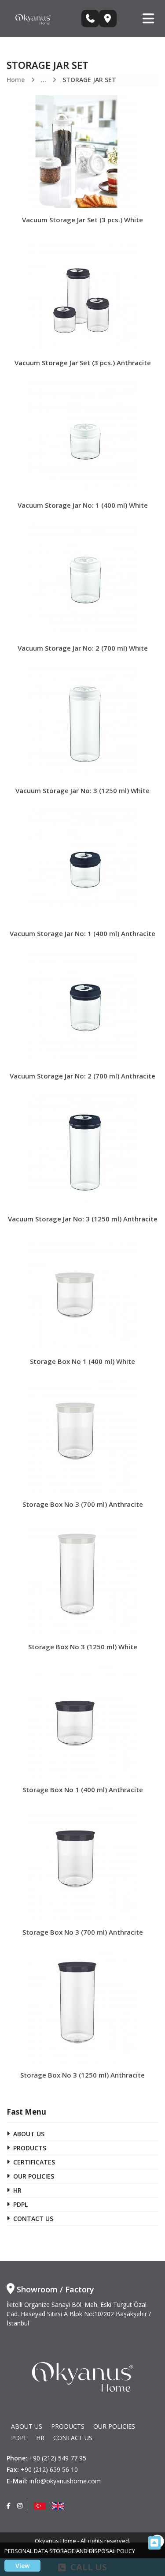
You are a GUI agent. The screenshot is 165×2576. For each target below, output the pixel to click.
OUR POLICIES (34, 2176)
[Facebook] (9, 2506)
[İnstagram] (20, 2506)
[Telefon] (90, 19)
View (22, 2566)
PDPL (20, 2204)
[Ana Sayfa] (33, 18)
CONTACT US (33, 2218)
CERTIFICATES (34, 2162)
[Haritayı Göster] (108, 19)
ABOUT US (29, 2134)
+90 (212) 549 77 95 (58, 2458)
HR (17, 2190)
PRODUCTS (30, 2148)
